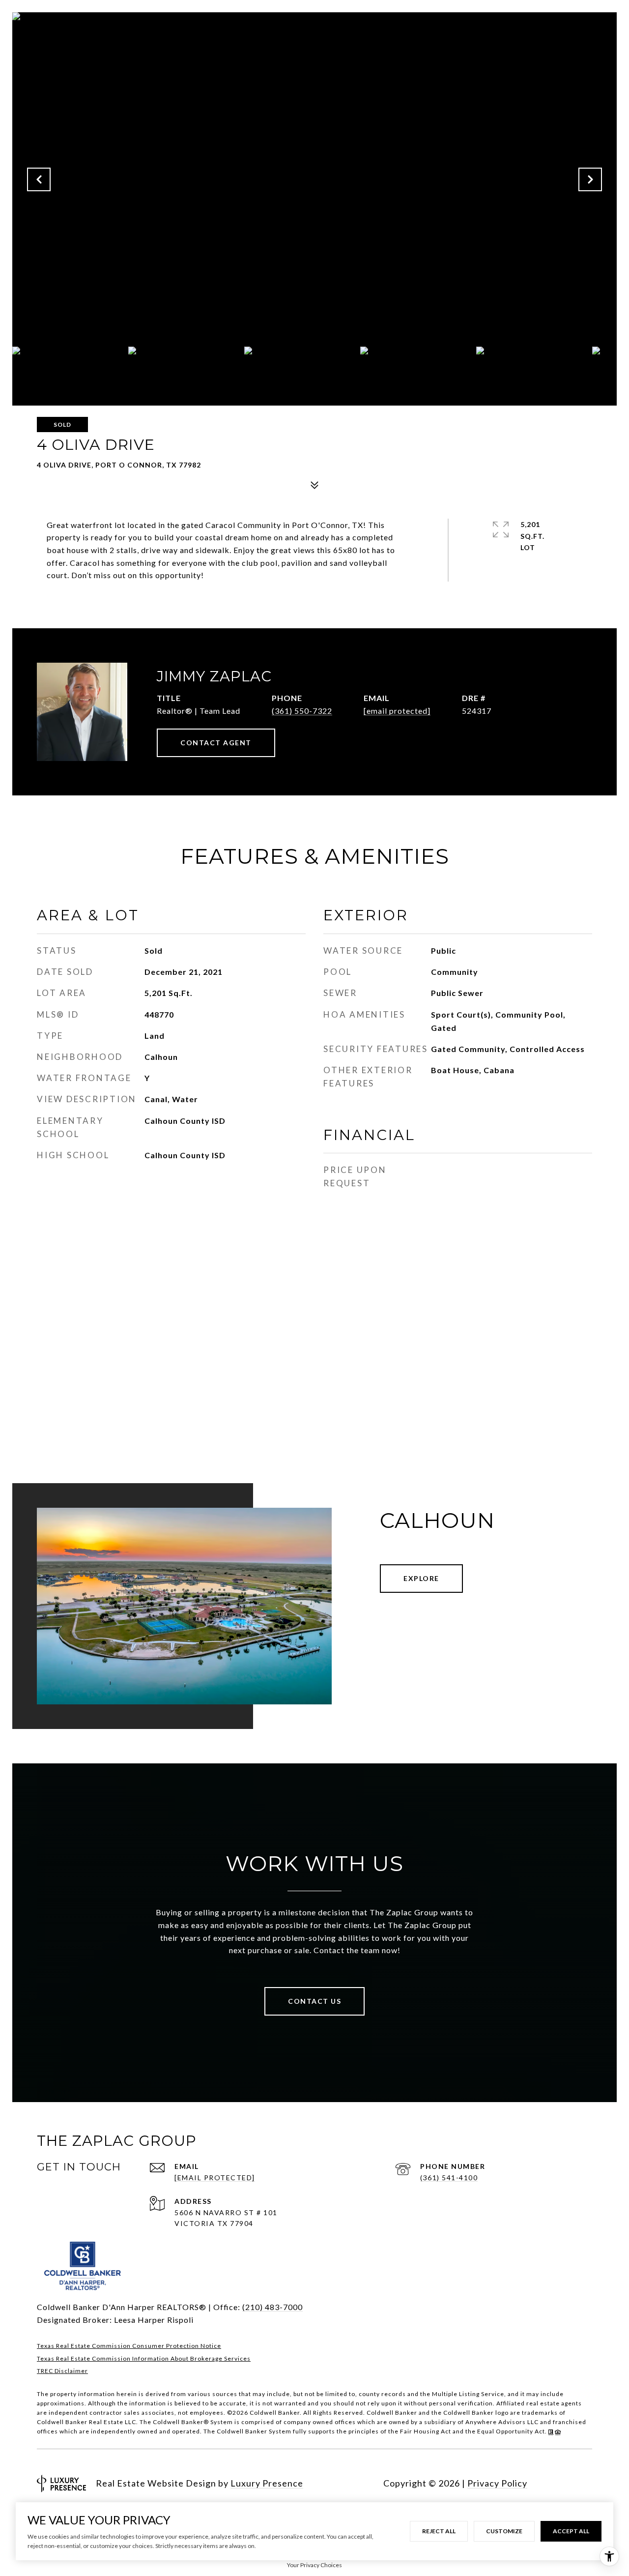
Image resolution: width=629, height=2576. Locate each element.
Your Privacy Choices (314, 2565)
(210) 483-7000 (272, 2307)
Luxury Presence (267, 2483)
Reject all (439, 2531)
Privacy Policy (497, 2483)
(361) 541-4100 (449, 2178)
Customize (504, 2531)
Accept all (571, 2531)
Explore (421, 1578)
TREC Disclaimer (62, 2371)
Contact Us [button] (314, 2001)
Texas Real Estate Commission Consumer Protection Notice (129, 2346)
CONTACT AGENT (216, 743)
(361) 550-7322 (302, 711)
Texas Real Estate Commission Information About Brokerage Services (144, 2358)
